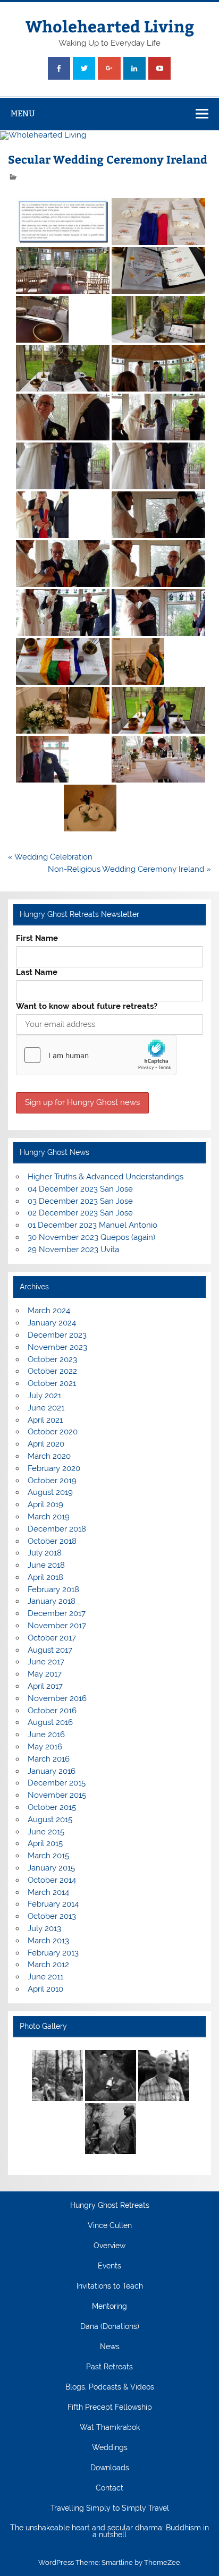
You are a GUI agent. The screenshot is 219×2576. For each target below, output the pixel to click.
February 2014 (53, 1904)
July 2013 (44, 1928)
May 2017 (45, 1674)
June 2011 (45, 1977)
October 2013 (52, 1916)
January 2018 (52, 1601)
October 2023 (52, 1359)
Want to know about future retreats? (87, 1006)
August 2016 (50, 1722)
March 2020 (49, 1456)
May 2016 (45, 1747)
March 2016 (49, 1759)
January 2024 (52, 1323)
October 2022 (52, 1371)
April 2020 (46, 1444)
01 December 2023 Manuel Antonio (92, 1225)
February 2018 (53, 1589)
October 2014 (52, 1880)
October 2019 (52, 1481)
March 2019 (49, 1517)
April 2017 (45, 1686)
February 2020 (54, 1468)
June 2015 (46, 1832)
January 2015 (51, 1868)
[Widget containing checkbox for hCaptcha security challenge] (96, 1055)
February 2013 (53, 1953)
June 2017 (46, 1662)
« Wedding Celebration (50, 857)
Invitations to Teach (110, 2286)
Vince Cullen (110, 2226)
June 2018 (46, 1565)
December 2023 (57, 1335)
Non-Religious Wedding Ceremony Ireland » (129, 869)
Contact (109, 2488)
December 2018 (57, 1529)
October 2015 (52, 1807)
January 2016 (52, 1771)
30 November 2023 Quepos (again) (91, 1237)
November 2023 (57, 1347)
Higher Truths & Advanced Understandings (106, 1177)
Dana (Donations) (110, 2327)
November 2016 (57, 1698)
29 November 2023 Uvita (73, 1249)
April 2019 (45, 1504)
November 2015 (57, 1795)
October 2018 (52, 1541)
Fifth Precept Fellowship (110, 2408)
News (110, 2347)
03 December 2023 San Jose (80, 1201)
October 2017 (52, 1638)
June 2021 (46, 1408)
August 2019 (50, 1492)
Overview (109, 2246)
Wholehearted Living (110, 26)
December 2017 (57, 1613)
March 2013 (48, 1941)
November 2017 (57, 1626)
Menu (23, 113)
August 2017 (50, 1650)
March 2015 (48, 1856)
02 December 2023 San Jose (80, 1213)
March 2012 (48, 1965)
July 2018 (45, 1553)
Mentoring (109, 2307)
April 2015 (45, 1843)
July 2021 (44, 1396)
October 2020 (53, 1432)
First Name (37, 938)
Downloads (110, 2468)
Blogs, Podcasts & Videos (110, 2387)
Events (109, 2266)
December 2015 (57, 1783)
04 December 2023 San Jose (80, 1189)
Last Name (37, 972)
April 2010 (45, 1989)
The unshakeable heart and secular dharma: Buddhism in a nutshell (109, 2532)
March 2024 (49, 1311)
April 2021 (45, 1420)
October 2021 (52, 1383)
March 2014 (48, 1892)
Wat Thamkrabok (110, 2428)
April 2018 (45, 1577)
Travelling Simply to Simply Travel (110, 2509)
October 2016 (52, 1711)
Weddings (110, 2448)
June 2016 (46, 1735)
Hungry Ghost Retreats (110, 2206)
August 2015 (50, 1820)
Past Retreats (109, 2367)
